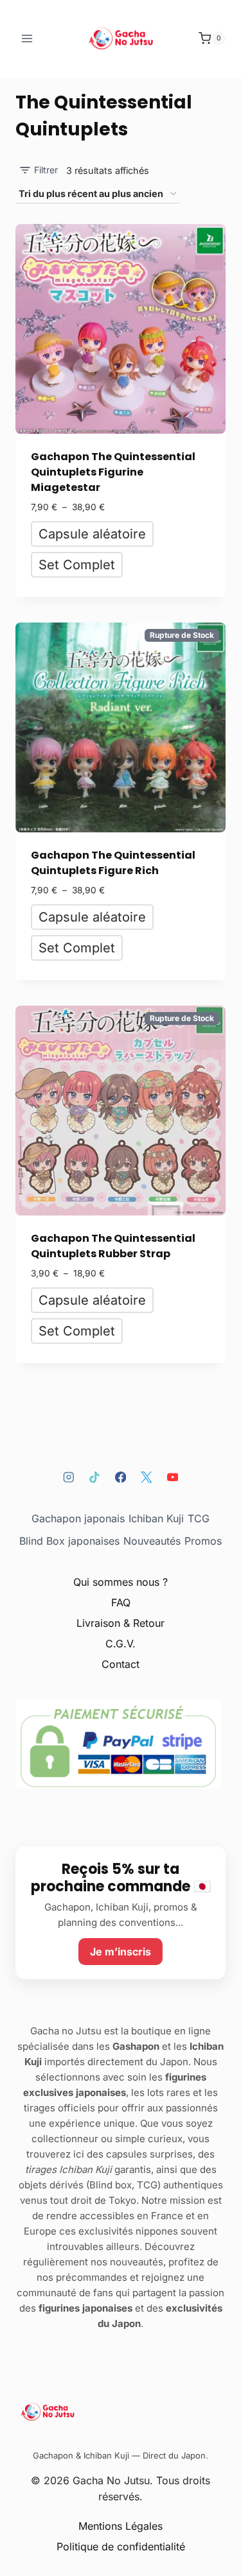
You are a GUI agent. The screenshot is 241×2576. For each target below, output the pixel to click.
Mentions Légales (121, 2526)
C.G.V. (121, 1644)
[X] (146, 1477)
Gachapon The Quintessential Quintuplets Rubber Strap (113, 1246)
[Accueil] (121, 2412)
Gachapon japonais (78, 1518)
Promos (203, 1541)
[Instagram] (68, 1477)
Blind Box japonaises (69, 1541)
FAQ (121, 1602)
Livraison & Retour (121, 1623)
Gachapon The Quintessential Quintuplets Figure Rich (113, 863)
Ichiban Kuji (156, 1518)
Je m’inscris (121, 1952)
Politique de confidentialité (121, 2546)
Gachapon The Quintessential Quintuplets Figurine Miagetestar (113, 472)
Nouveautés (152, 1541)
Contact (121, 1664)
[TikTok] (94, 1477)
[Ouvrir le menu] (27, 38)
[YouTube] (173, 1477)
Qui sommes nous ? (121, 1582)
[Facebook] (121, 1477)
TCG (199, 1518)
